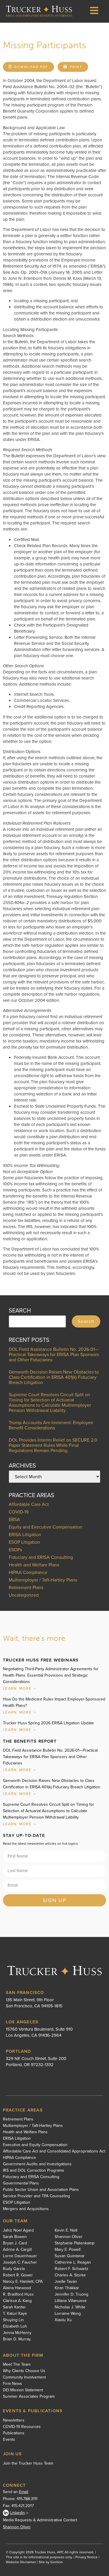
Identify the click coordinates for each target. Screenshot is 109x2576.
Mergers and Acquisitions (26, 2209)
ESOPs (15, 1550)
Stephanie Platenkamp (75, 2243)
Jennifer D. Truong (72, 2294)
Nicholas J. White (70, 2307)
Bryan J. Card (15, 2243)
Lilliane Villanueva (70, 2301)
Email (24, 2492)
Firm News (12, 2384)
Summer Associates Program (29, 2397)
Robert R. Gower (18, 2275)
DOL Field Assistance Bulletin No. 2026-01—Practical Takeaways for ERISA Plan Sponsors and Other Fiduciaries (54, 1354)
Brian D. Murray (17, 2339)
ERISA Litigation (25, 1535)
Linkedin (17, 2513)
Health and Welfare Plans (34, 1565)
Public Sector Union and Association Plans (41, 2190)
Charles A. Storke (70, 2275)
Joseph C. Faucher (20, 2262)
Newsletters (14, 2420)
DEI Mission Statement (23, 2390)
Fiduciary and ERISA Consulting (41, 1557)
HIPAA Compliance (28, 1572)
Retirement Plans (26, 1587)
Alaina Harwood (17, 2288)
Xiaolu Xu (63, 2320)
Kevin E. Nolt (66, 2230)
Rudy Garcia (14, 2269)
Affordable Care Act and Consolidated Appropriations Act (54, 2151)
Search (86, 1321)
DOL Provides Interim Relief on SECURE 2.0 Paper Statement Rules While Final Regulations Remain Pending (53, 1445)
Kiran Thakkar (67, 2288)
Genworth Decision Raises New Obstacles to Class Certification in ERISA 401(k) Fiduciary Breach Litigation (54, 1377)
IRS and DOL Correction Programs (34, 2171)
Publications (14, 2433)
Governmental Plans (21, 2183)
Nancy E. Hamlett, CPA (23, 2282)
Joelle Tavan (66, 2282)
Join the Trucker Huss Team (28, 2463)
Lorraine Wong (68, 2314)
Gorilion (57, 2562)
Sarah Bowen (15, 2237)
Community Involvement (24, 2377)
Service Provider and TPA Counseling (36, 2196)
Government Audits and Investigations (37, 2164)
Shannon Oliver (69, 2237)
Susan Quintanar (70, 2256)
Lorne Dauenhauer (20, 2256)
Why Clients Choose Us (24, 2371)
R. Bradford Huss (18, 2294)
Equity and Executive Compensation (45, 1527)
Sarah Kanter (14, 2307)
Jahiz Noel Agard (18, 2230)
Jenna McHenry (17, 2333)
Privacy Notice (86, 2557)
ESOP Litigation (24, 1542)
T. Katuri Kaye (15, 2314)
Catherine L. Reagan (73, 2262)
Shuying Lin (13, 2320)
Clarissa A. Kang (17, 2301)
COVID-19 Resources (22, 2427)
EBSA (14, 1519)
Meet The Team (17, 2365)
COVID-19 (19, 1512)
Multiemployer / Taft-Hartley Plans (43, 1580)
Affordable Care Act (29, 1504)
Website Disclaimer (21, 2562)
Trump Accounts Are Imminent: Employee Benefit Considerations (51, 1425)
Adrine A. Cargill (17, 2250)
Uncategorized (24, 1595)
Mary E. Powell (68, 2250)
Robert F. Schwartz (72, 2269)
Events (9, 2440)
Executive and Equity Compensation (35, 2145)
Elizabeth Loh (15, 2326)
